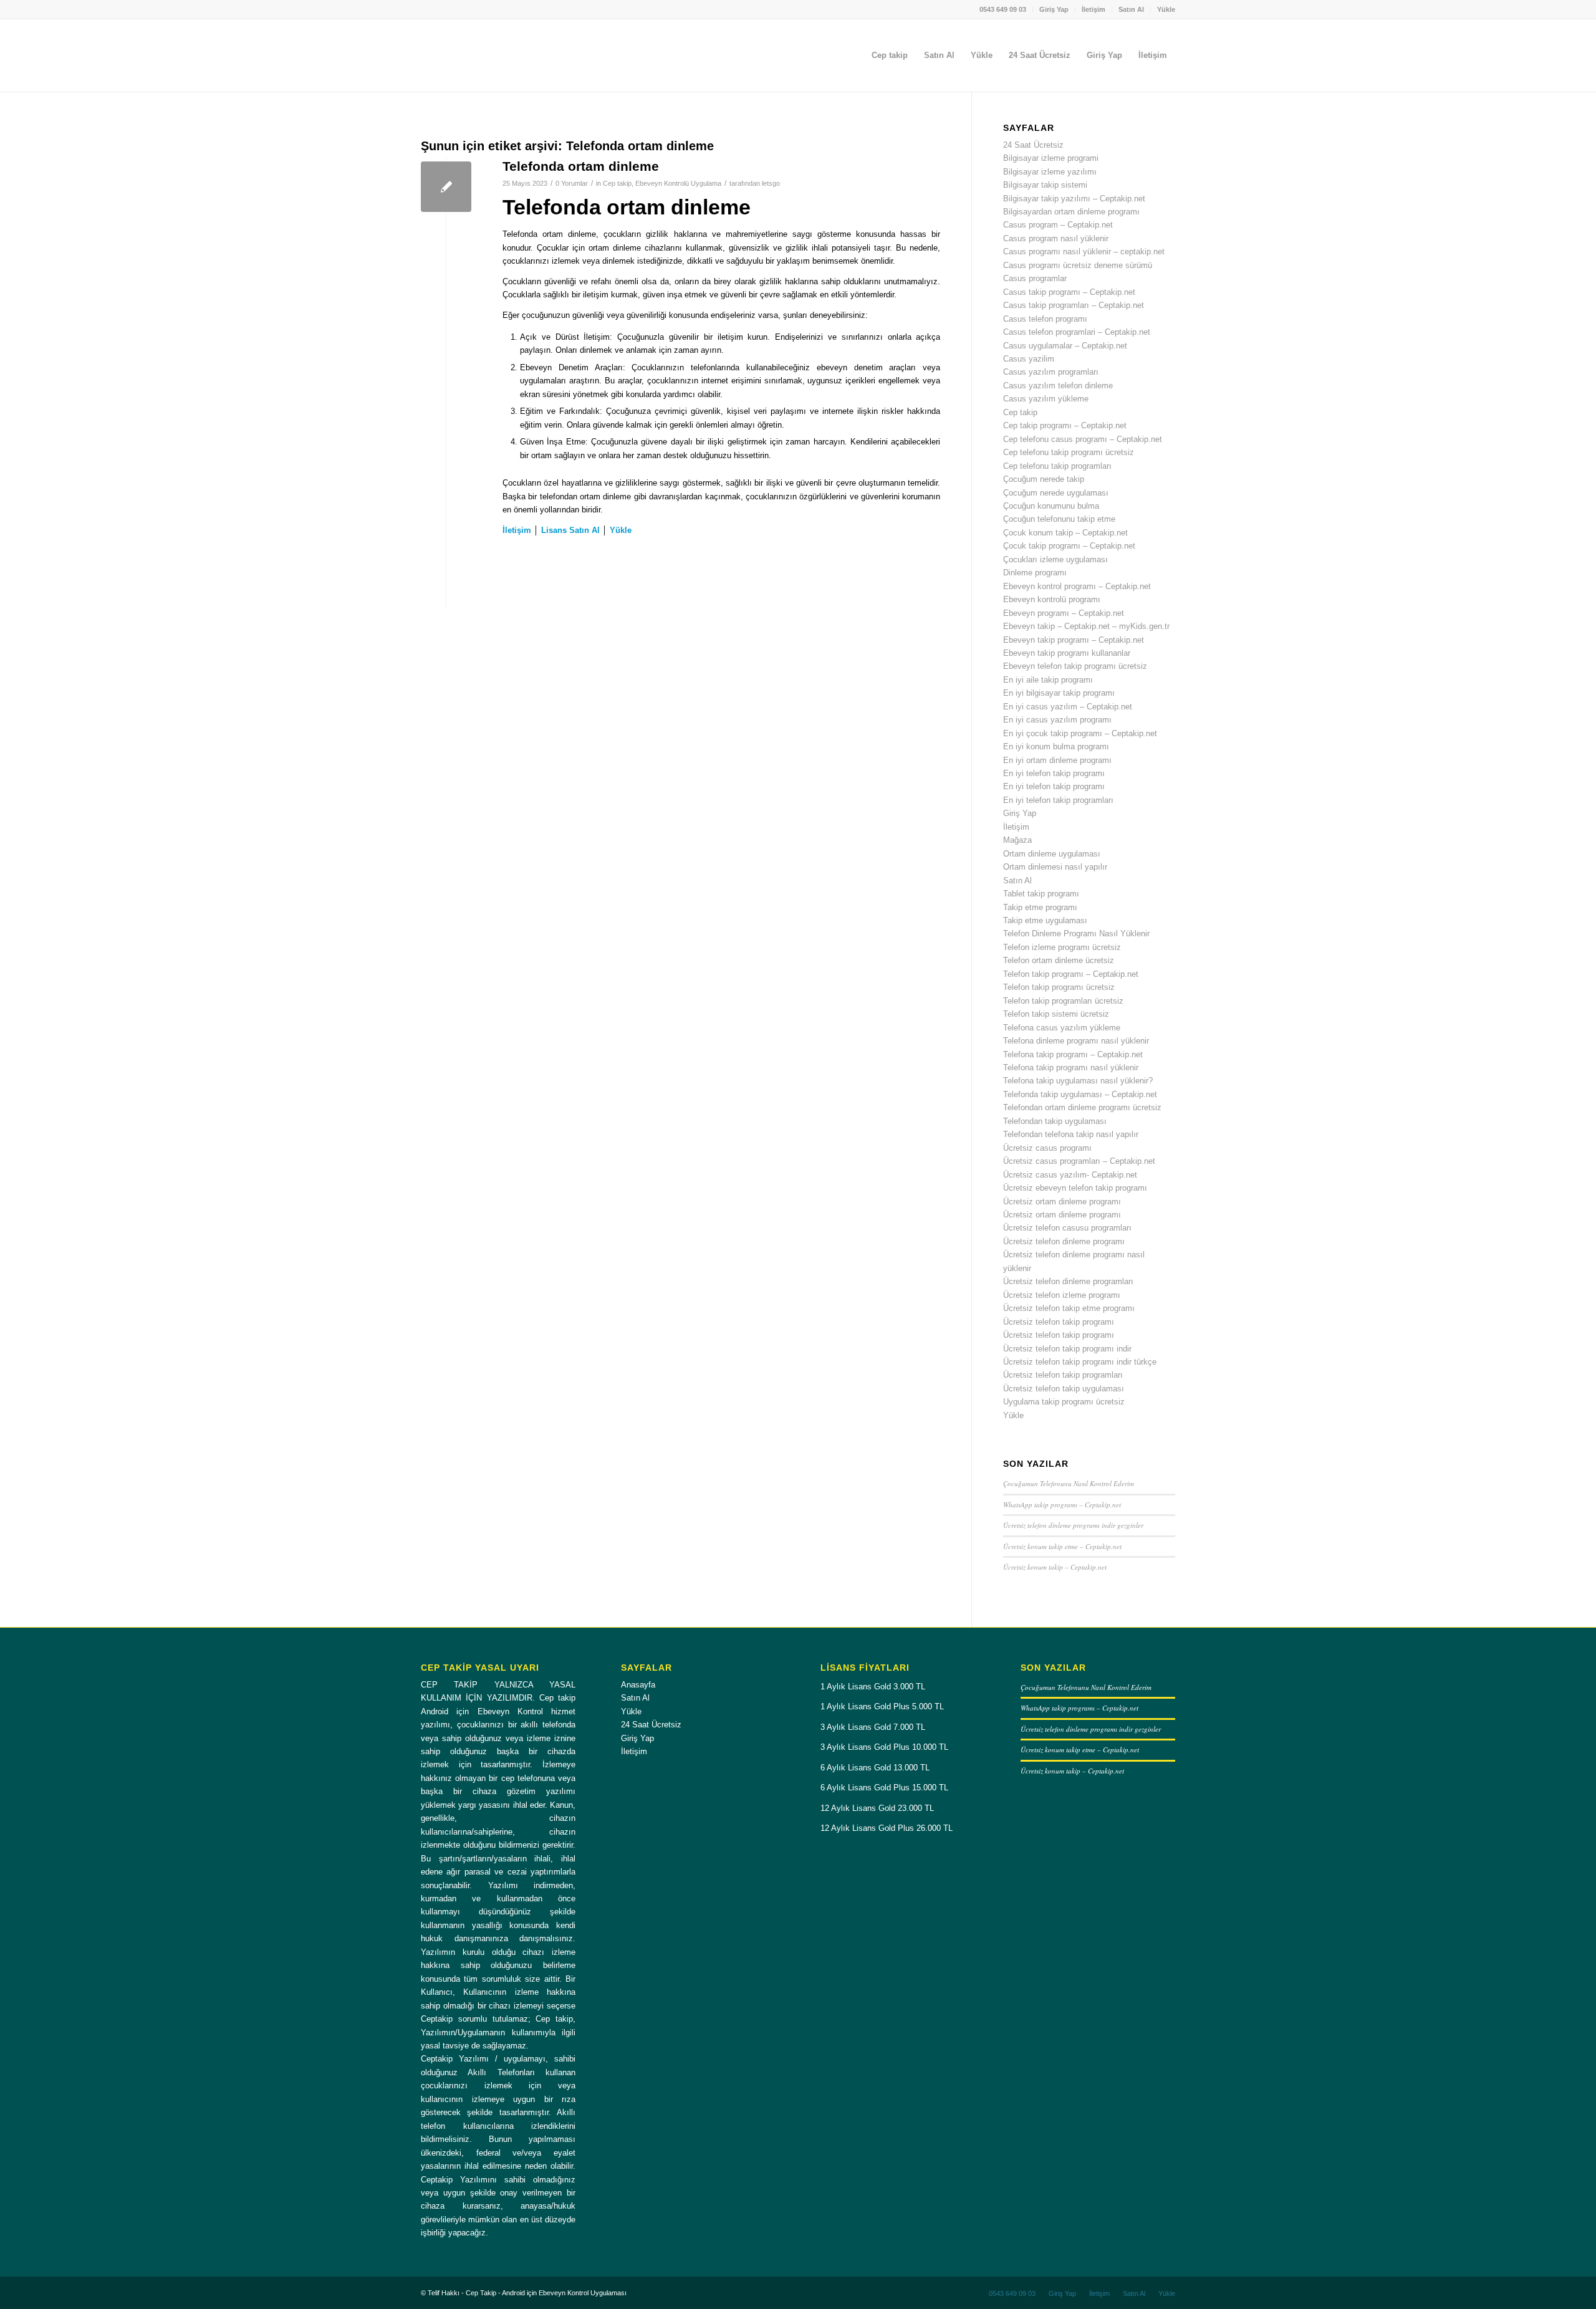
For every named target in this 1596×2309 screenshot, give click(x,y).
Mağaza (1017, 840)
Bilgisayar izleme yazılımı (1050, 172)
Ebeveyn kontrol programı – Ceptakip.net (1077, 586)
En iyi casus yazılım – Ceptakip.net (1068, 707)
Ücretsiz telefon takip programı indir (1067, 1349)
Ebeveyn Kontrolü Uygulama (678, 183)
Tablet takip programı (1041, 894)
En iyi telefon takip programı (1054, 773)
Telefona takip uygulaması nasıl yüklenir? (1078, 1081)
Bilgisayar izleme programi (1051, 158)
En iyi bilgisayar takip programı (1059, 693)
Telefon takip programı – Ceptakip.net (1071, 974)
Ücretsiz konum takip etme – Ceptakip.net (1062, 1546)
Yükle (1166, 9)
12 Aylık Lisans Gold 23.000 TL (877, 1808)
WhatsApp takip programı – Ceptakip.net (1062, 1505)
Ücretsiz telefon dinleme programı (1064, 1241)
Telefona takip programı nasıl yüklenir (1071, 1068)
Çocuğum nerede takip (1044, 479)
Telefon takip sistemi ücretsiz (1056, 1014)
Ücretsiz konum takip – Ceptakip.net (1055, 1567)
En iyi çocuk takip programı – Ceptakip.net (1080, 733)
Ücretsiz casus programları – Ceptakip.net (1079, 1161)
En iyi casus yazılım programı (1057, 720)
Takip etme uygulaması (1045, 920)
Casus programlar (1035, 278)
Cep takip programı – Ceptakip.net (1065, 425)
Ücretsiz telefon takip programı (1059, 1322)
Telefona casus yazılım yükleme (1062, 1028)
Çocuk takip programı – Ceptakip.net (1069, 546)
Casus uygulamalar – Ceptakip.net (1065, 346)
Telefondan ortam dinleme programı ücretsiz (1082, 1107)
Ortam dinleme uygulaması (1052, 854)
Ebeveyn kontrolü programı (1052, 599)
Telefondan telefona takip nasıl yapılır (1071, 1134)
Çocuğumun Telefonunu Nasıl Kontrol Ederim (1069, 1483)
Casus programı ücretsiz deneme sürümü (1078, 265)
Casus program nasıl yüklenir (1056, 238)
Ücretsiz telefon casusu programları (1067, 1228)
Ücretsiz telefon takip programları (1063, 1375)
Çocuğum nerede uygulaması (1056, 493)
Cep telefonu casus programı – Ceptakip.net (1083, 439)
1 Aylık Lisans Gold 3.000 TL (873, 1687)
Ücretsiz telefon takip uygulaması (1064, 1389)
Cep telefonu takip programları (1057, 466)
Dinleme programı (1035, 573)
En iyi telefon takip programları (1058, 800)
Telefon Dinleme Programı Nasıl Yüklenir (1076, 934)
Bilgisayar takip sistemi (1045, 185)
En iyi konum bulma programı (1056, 746)
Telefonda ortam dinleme (581, 166)
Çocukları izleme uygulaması (1055, 559)
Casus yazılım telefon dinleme (1058, 386)
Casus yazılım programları (1051, 372)
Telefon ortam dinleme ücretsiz (1059, 960)
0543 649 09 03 (1003, 9)
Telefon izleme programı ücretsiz (1062, 947)
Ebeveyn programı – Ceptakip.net (1064, 613)
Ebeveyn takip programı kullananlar (1067, 653)
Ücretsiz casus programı (1047, 1148)
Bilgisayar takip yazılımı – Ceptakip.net (1074, 199)
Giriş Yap (1054, 9)
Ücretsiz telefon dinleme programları (1068, 1281)
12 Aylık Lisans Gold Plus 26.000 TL (887, 1828)
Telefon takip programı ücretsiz (1059, 987)
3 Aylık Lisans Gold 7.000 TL (873, 1727)
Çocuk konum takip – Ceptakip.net (1065, 533)
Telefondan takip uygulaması (1055, 1121)
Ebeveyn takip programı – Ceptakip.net (1074, 640)
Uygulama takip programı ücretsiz (1064, 1402)
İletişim (1094, 9)
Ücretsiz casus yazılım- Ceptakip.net (1070, 1175)
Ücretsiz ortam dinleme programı (1062, 1202)
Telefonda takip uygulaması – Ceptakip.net (1080, 1094)
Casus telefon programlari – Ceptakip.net (1077, 332)
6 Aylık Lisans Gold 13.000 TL (875, 1768)
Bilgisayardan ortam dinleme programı (1071, 212)
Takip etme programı (1040, 907)
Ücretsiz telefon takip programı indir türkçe (1080, 1362)
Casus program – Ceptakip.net (1058, 225)
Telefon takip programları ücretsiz (1063, 1001)
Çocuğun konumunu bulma (1051, 506)
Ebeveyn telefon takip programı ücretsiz (1075, 666)
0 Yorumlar (572, 183)
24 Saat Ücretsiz (1033, 145)
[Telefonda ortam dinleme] (446, 187)
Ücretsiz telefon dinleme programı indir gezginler (1073, 1525)
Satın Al (1131, 9)
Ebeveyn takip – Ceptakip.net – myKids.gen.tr (1086, 626)
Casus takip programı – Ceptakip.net (1069, 292)
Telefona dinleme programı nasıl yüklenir (1076, 1041)
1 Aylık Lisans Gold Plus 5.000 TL (882, 1707)
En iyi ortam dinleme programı (1057, 760)
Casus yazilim (1029, 359)
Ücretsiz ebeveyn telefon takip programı (1075, 1188)
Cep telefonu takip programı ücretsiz (1069, 452)
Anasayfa (638, 1685)
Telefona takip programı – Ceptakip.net (1073, 1054)
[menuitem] (1003, 9)
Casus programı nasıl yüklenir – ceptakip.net (1084, 252)
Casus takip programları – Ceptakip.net (1074, 305)
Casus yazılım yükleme (1046, 399)
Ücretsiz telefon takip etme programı (1069, 1308)
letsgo (771, 183)
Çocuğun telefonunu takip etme (1059, 519)
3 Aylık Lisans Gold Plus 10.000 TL (884, 1747)
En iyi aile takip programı (1048, 680)
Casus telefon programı (1045, 319)
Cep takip (617, 183)
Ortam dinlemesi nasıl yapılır (1055, 867)
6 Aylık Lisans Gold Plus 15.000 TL (884, 1788)
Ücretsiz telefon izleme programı (1062, 1295)
